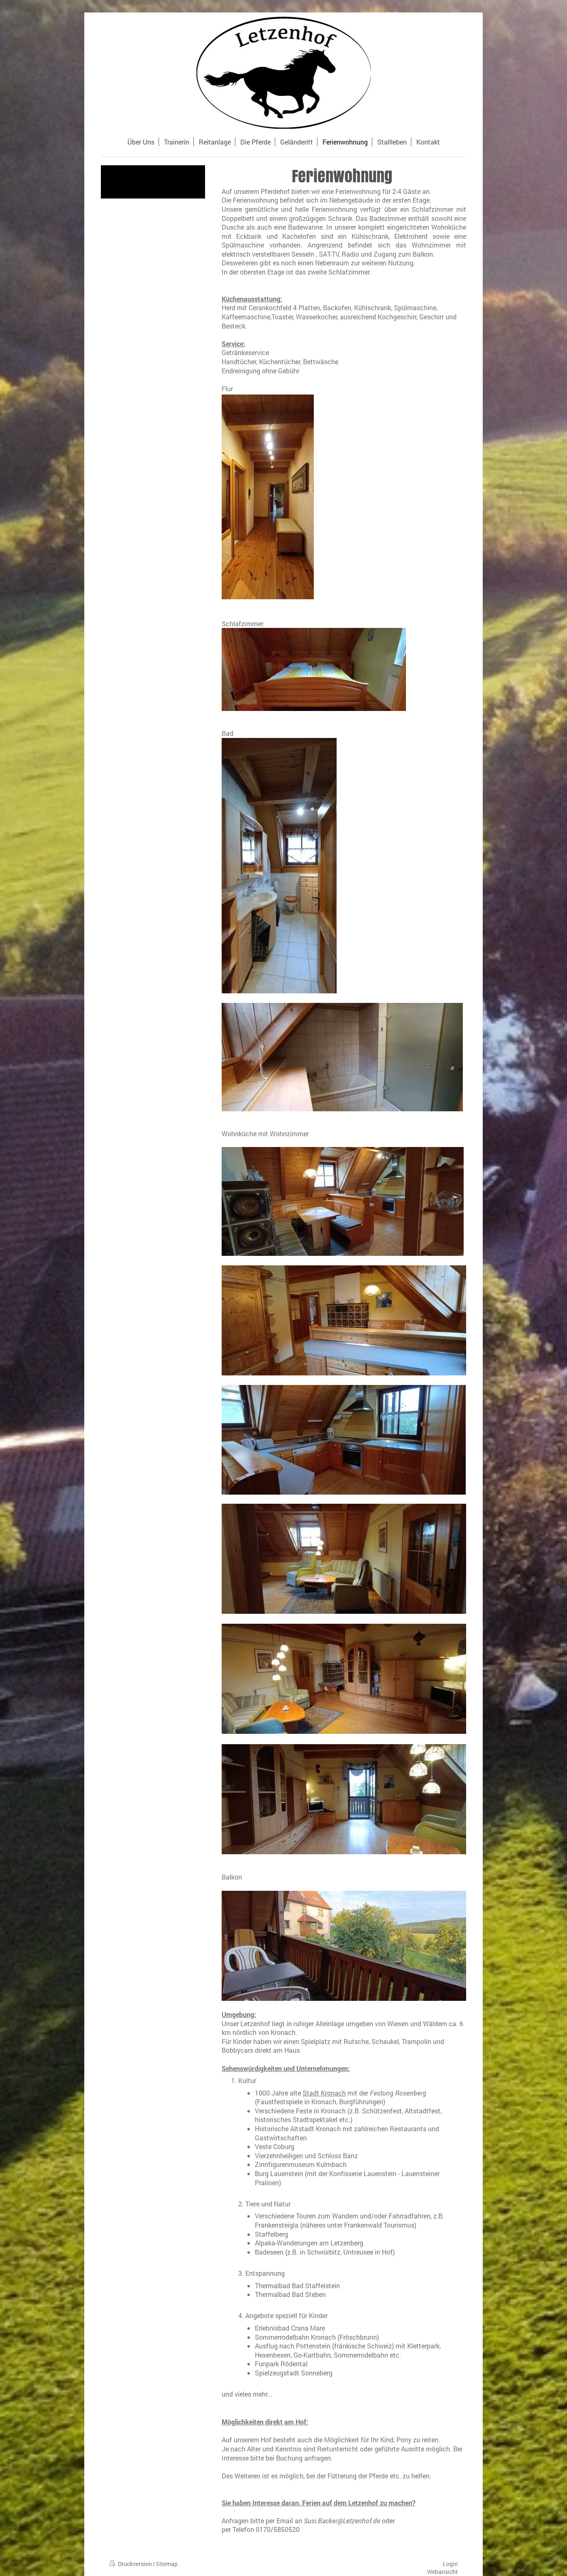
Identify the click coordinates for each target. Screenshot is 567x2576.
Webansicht (442, 2572)
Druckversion (135, 2564)
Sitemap (167, 2564)
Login (450, 2564)
